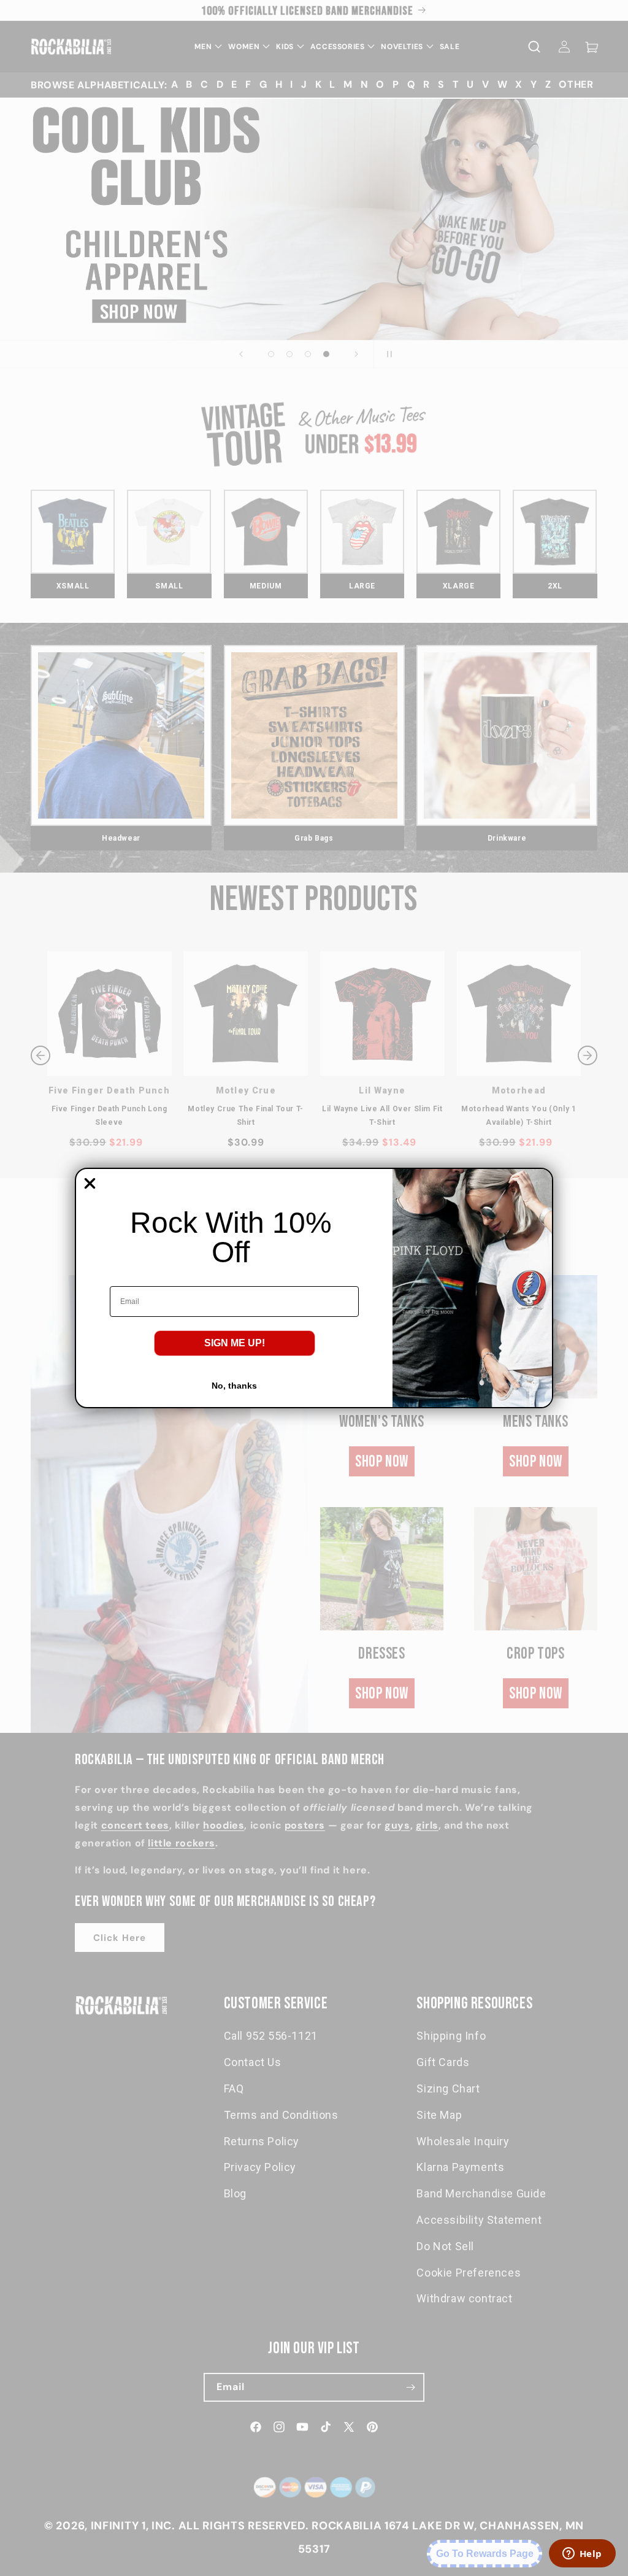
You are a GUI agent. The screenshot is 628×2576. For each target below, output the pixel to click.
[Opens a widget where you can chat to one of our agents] (582, 2555)
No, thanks (234, 1386)
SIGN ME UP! (235, 1343)
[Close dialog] (90, 1183)
